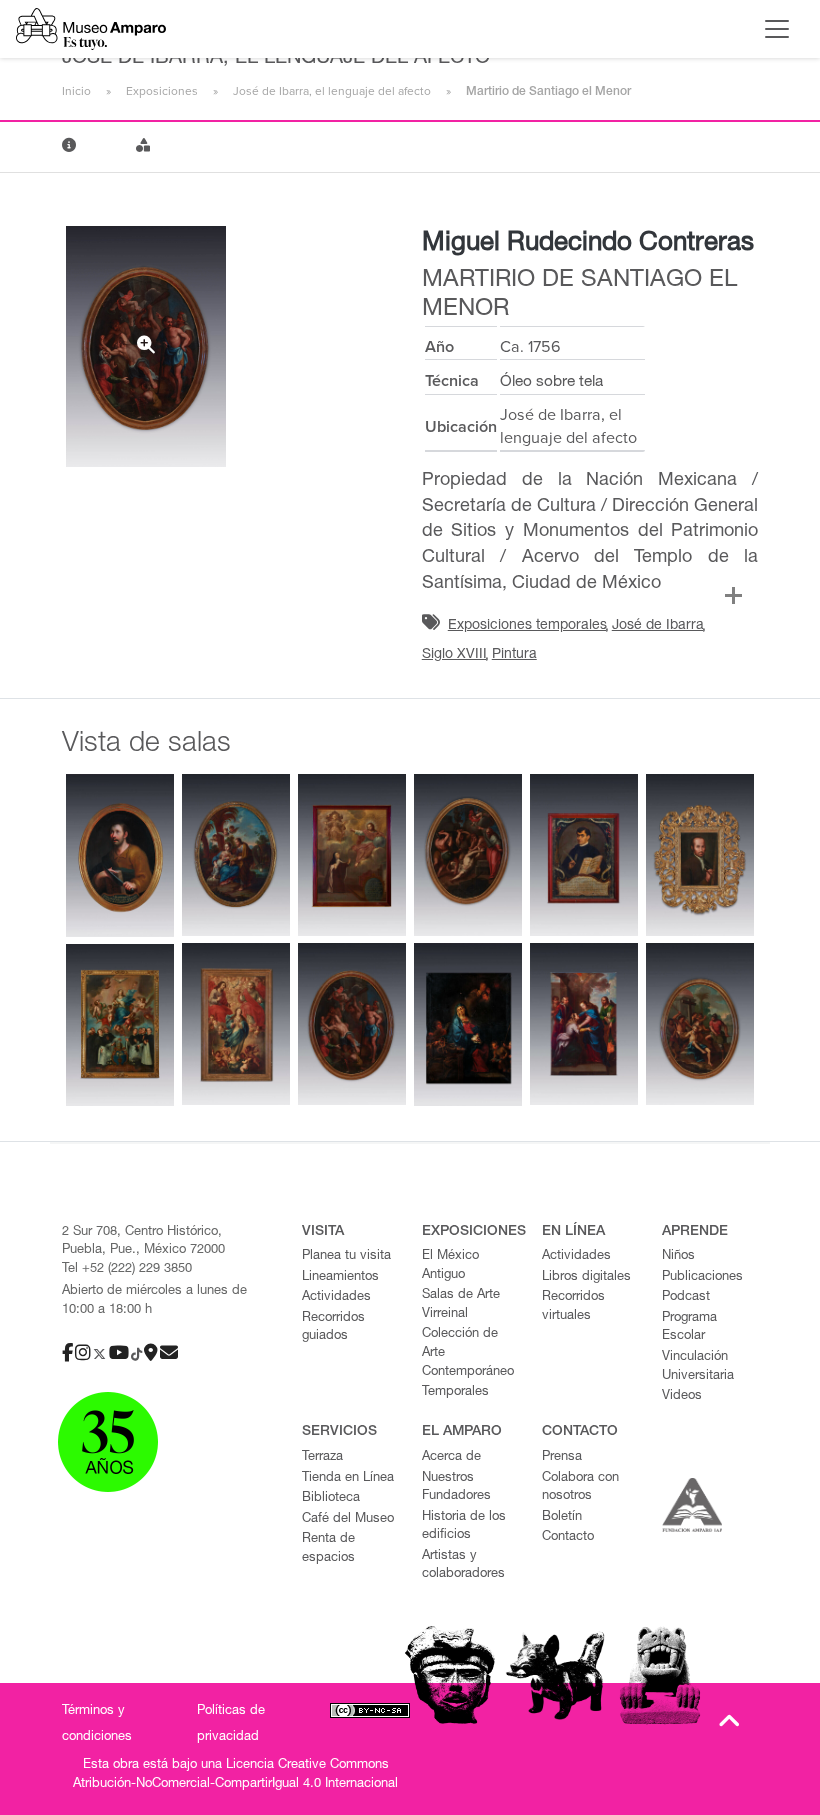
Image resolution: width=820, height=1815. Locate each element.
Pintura (514, 655)
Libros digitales (586, 1277)
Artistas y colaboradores (463, 1566)
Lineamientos (340, 1277)
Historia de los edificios (464, 1527)
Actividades (336, 1297)
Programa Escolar (689, 1328)
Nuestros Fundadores (456, 1488)
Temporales (455, 1392)
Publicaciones (702, 1277)
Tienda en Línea (348, 1478)
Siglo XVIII (454, 655)
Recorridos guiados (333, 1328)
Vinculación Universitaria (698, 1367)
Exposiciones (162, 91)
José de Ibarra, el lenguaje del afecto (332, 91)
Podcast (686, 1297)
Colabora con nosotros (580, 1488)
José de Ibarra (658, 626)
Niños (678, 1256)
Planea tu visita (346, 1256)
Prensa (562, 1457)
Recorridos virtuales (573, 1307)
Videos (682, 1396)
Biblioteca (331, 1498)
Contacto (568, 1537)
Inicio (76, 91)
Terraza (322, 1457)
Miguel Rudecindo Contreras (588, 244)
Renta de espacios (328, 1549)
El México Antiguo (450, 1266)
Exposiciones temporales (527, 626)
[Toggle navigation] (777, 29)
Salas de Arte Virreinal (461, 1305)
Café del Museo (348, 1519)
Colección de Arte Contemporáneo (468, 1353)
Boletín (562, 1517)
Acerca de (451, 1457)
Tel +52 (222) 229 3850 (127, 1269)
